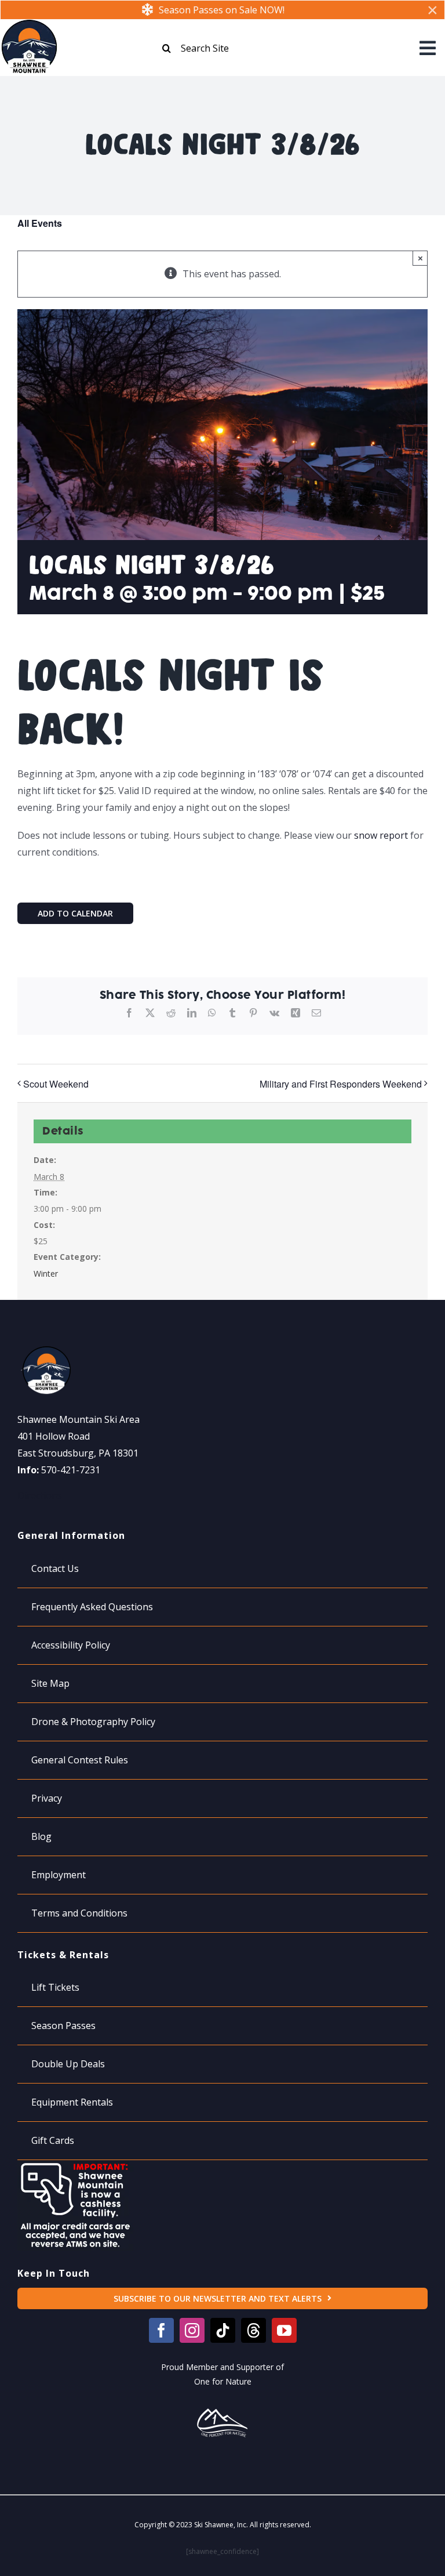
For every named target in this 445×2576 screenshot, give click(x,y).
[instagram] (192, 2330)
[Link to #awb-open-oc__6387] (428, 48)
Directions (40, 1495)
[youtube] (284, 2330)
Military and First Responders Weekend (341, 1084)
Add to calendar (75, 913)
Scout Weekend (56, 1084)
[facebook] (161, 2330)
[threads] (253, 2330)
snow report (381, 835)
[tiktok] (223, 2330)
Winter (46, 1273)
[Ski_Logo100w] (29, 24)
